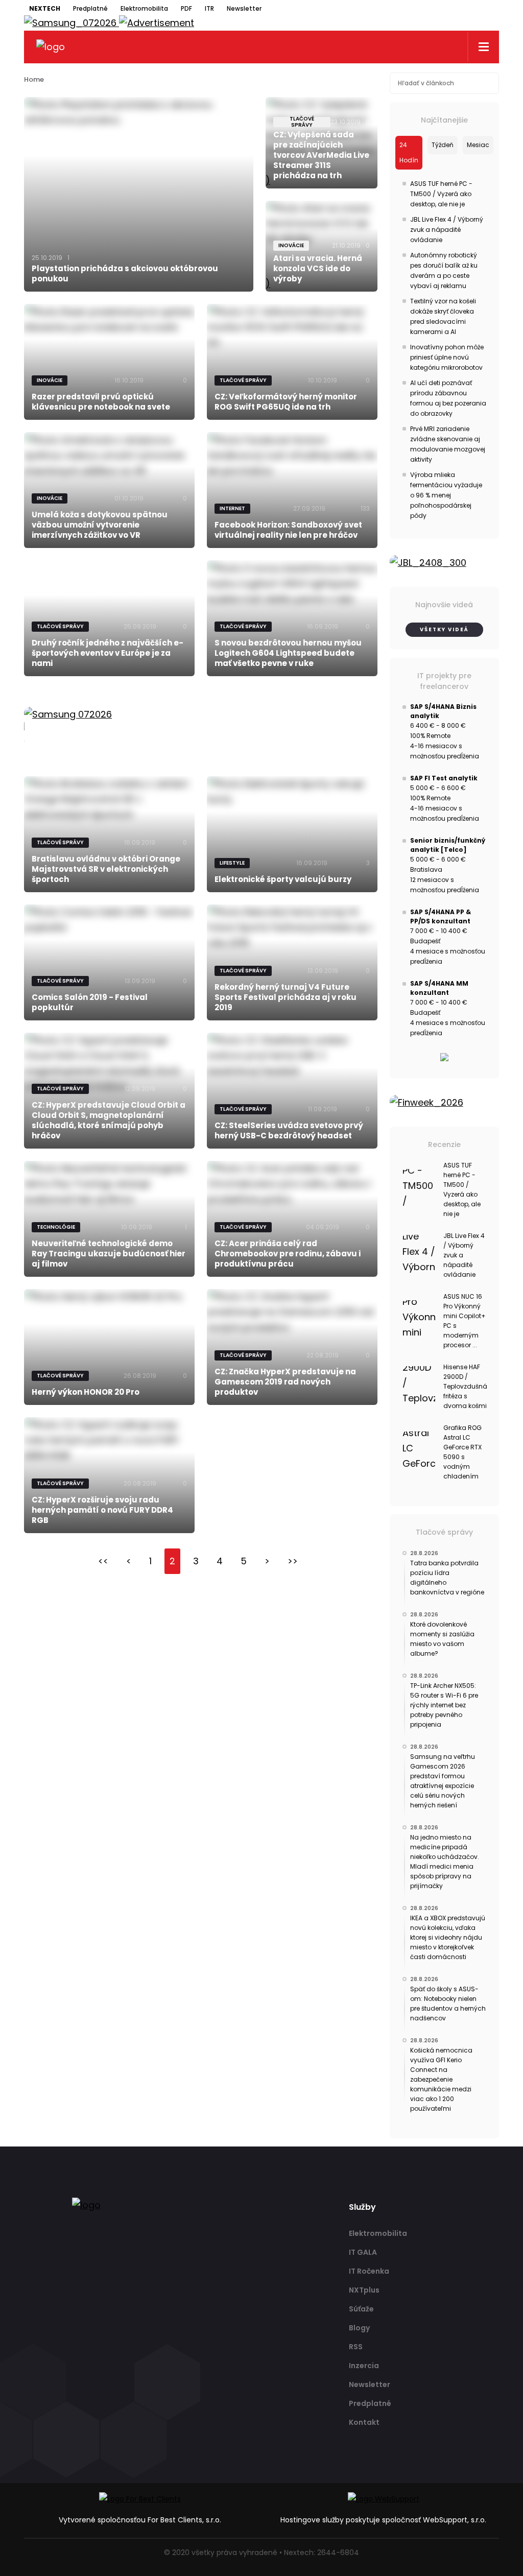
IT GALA (363, 2252)
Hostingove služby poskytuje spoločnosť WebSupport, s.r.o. (383, 2520)
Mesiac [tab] (478, 145)
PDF (186, 8)
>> (293, 1561)
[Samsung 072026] (201, 726)
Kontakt (364, 2422)
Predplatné (90, 8)
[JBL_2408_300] (445, 563)
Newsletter (244, 8)
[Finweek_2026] (445, 1103)
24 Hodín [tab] (409, 152)
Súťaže (361, 2309)
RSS (356, 2347)
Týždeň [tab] (443, 145)
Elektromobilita (144, 8)
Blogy (359, 2328)
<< (103, 1561)
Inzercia (364, 2366)
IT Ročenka (369, 2271)
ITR (209, 8)
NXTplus (364, 2290)
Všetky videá (444, 629)
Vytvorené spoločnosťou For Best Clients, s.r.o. (140, 2520)
